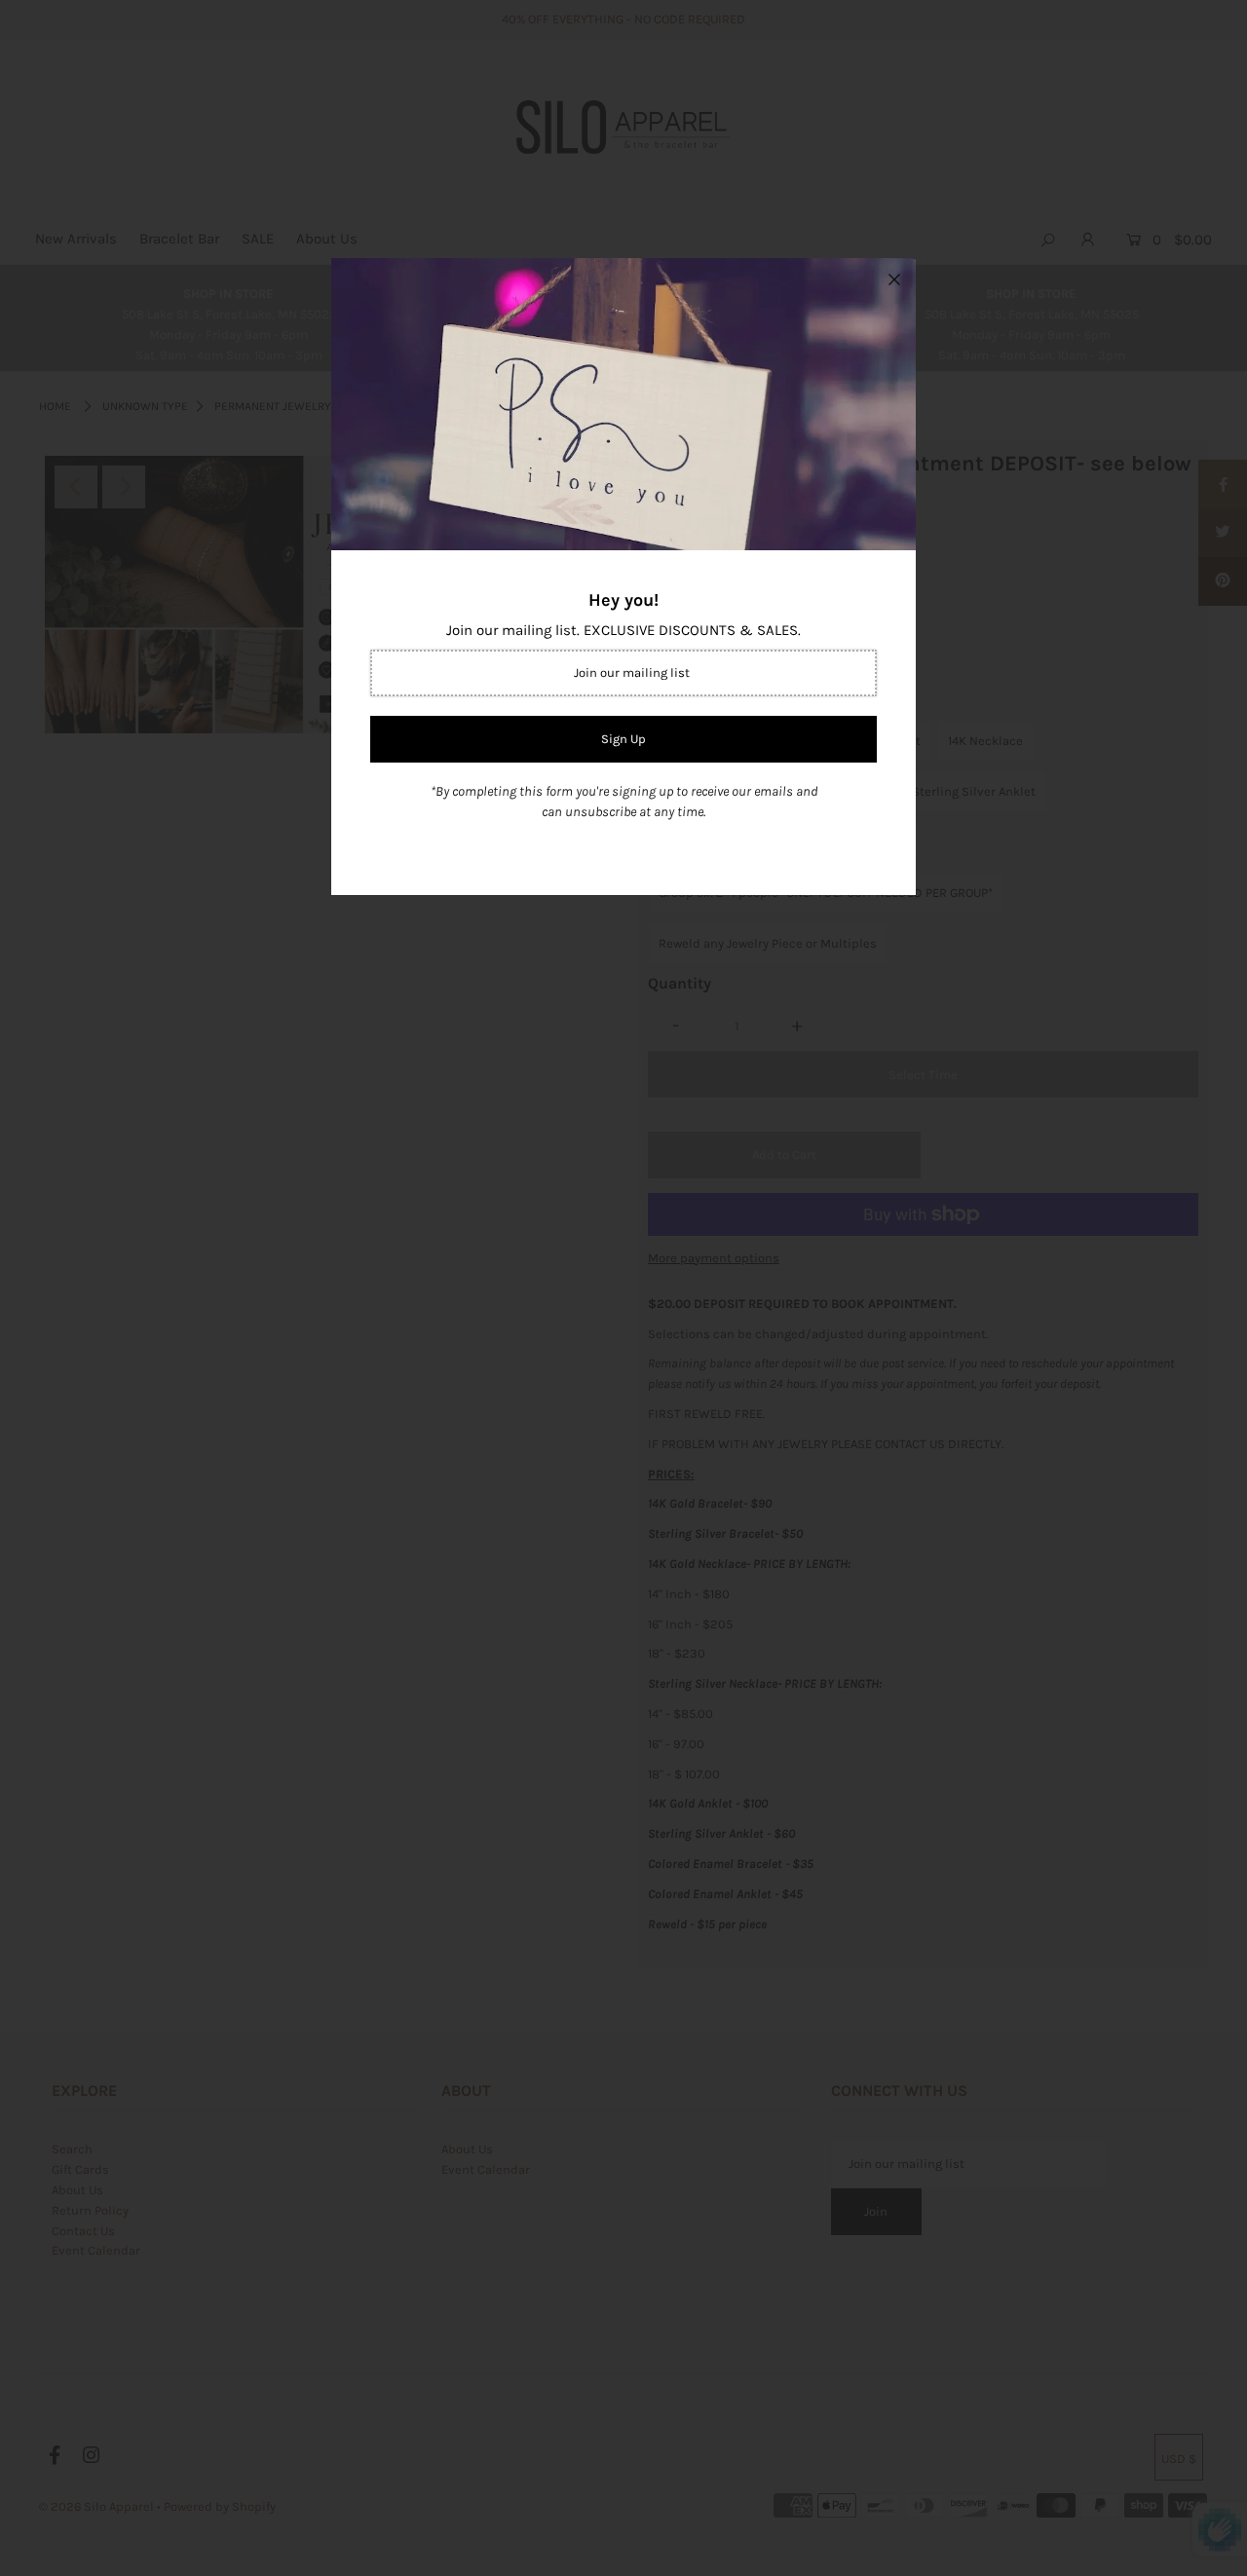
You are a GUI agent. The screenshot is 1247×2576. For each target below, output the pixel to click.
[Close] (894, 280)
